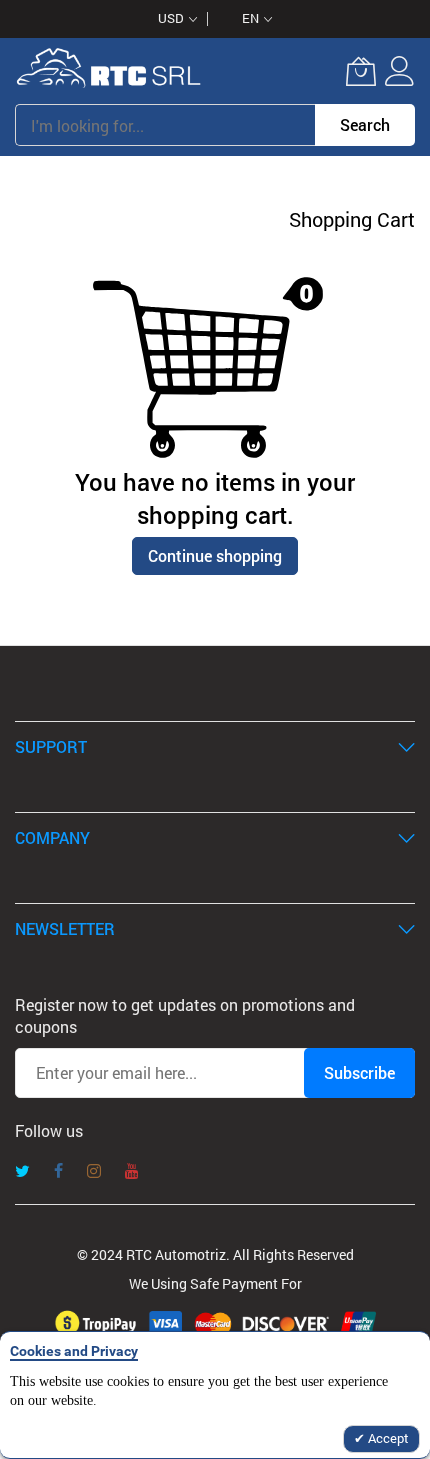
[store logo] (109, 71)
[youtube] (132, 1172)
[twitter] (22, 1172)
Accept (387, 1438)
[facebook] (58, 1172)
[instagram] (94, 1172)
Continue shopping (215, 555)
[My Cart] (361, 71)
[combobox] (165, 125)
